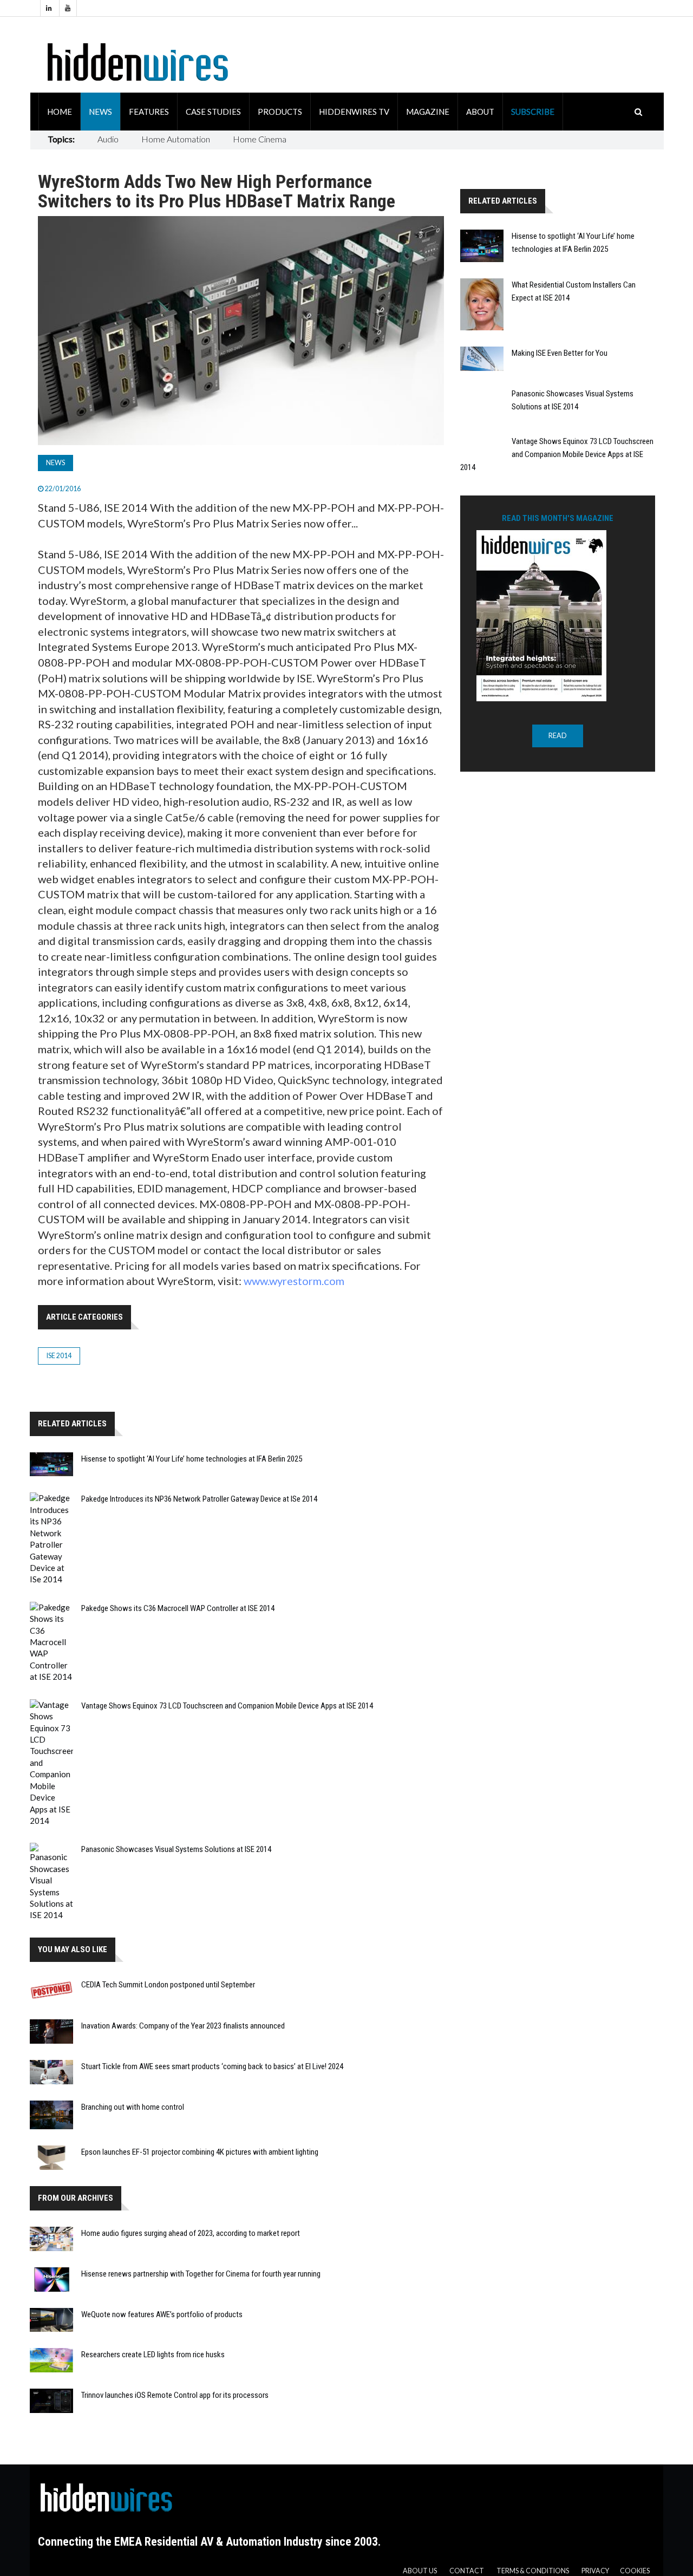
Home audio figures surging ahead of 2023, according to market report (191, 2233)
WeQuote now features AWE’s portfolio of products (162, 2314)
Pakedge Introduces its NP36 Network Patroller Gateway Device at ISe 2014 (199, 1499)
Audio (108, 139)
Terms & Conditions (533, 2571)
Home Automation (176, 139)
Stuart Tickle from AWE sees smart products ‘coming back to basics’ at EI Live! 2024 (212, 2066)
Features (149, 112)
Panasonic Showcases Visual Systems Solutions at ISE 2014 (176, 1849)
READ (558, 736)
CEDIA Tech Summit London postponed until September (168, 1985)
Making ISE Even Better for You (560, 353)
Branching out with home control (133, 2107)
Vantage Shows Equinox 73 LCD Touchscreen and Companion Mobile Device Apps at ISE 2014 (227, 1706)
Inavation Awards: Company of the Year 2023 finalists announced (183, 2026)
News (100, 112)
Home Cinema (260, 139)
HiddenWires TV (354, 112)
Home (60, 112)
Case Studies (213, 112)
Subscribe (533, 112)
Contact (467, 2571)
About (480, 112)
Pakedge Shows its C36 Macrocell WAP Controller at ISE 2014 (178, 1608)
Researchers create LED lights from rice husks (153, 2355)
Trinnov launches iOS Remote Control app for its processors (175, 2395)
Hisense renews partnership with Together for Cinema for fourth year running (201, 2274)
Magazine (428, 112)
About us (420, 2571)
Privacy (595, 2571)
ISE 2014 (59, 1356)
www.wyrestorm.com (294, 1281)
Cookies (635, 2571)
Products (280, 112)
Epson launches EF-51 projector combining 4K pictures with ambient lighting (200, 2152)
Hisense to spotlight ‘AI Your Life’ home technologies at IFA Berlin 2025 (192, 1459)
